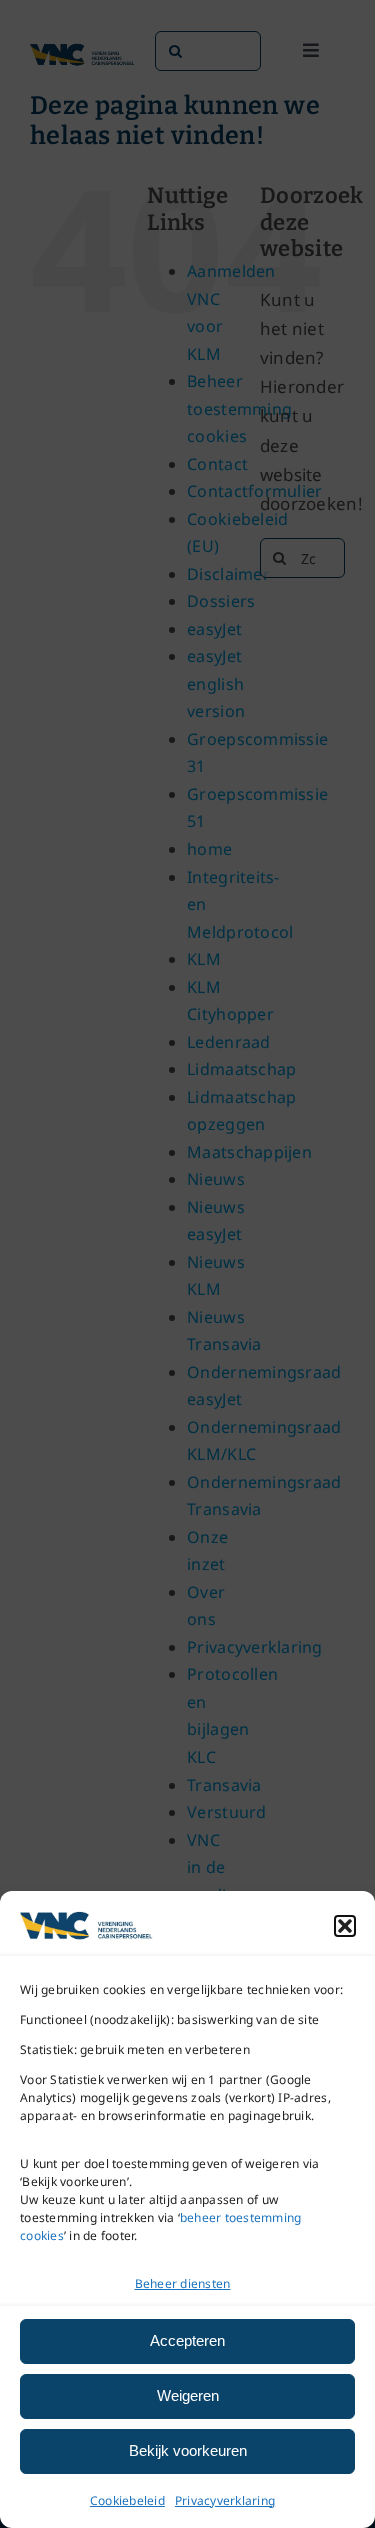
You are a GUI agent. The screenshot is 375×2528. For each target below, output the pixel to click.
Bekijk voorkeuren (188, 2450)
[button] (345, 1926)
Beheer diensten (183, 2283)
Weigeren (188, 2395)
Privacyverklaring (225, 2500)
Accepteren (187, 2340)
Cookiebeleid (127, 2500)
